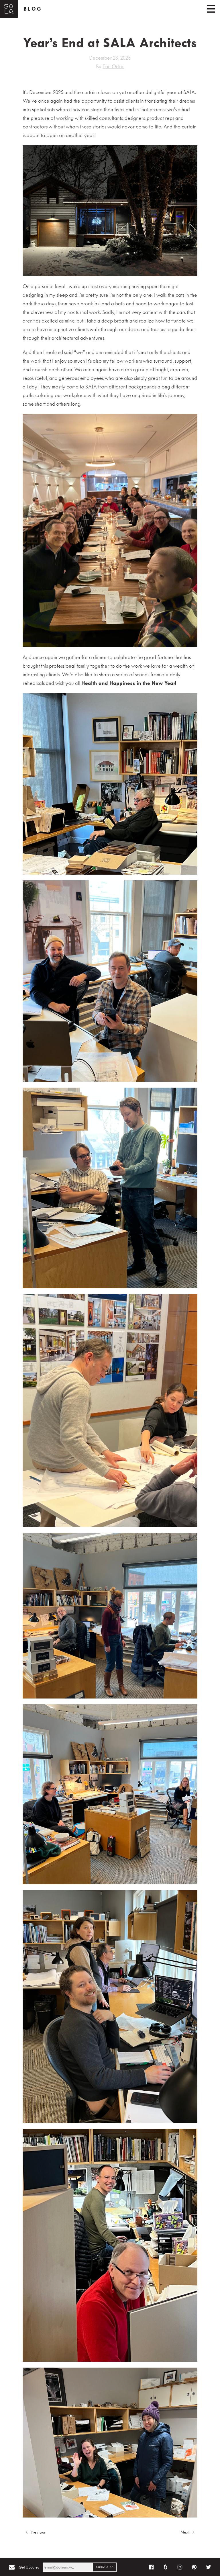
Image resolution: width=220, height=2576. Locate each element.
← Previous (36, 2532)
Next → (187, 2532)
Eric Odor (113, 66)
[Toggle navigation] (211, 9)
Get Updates (29, 2567)
